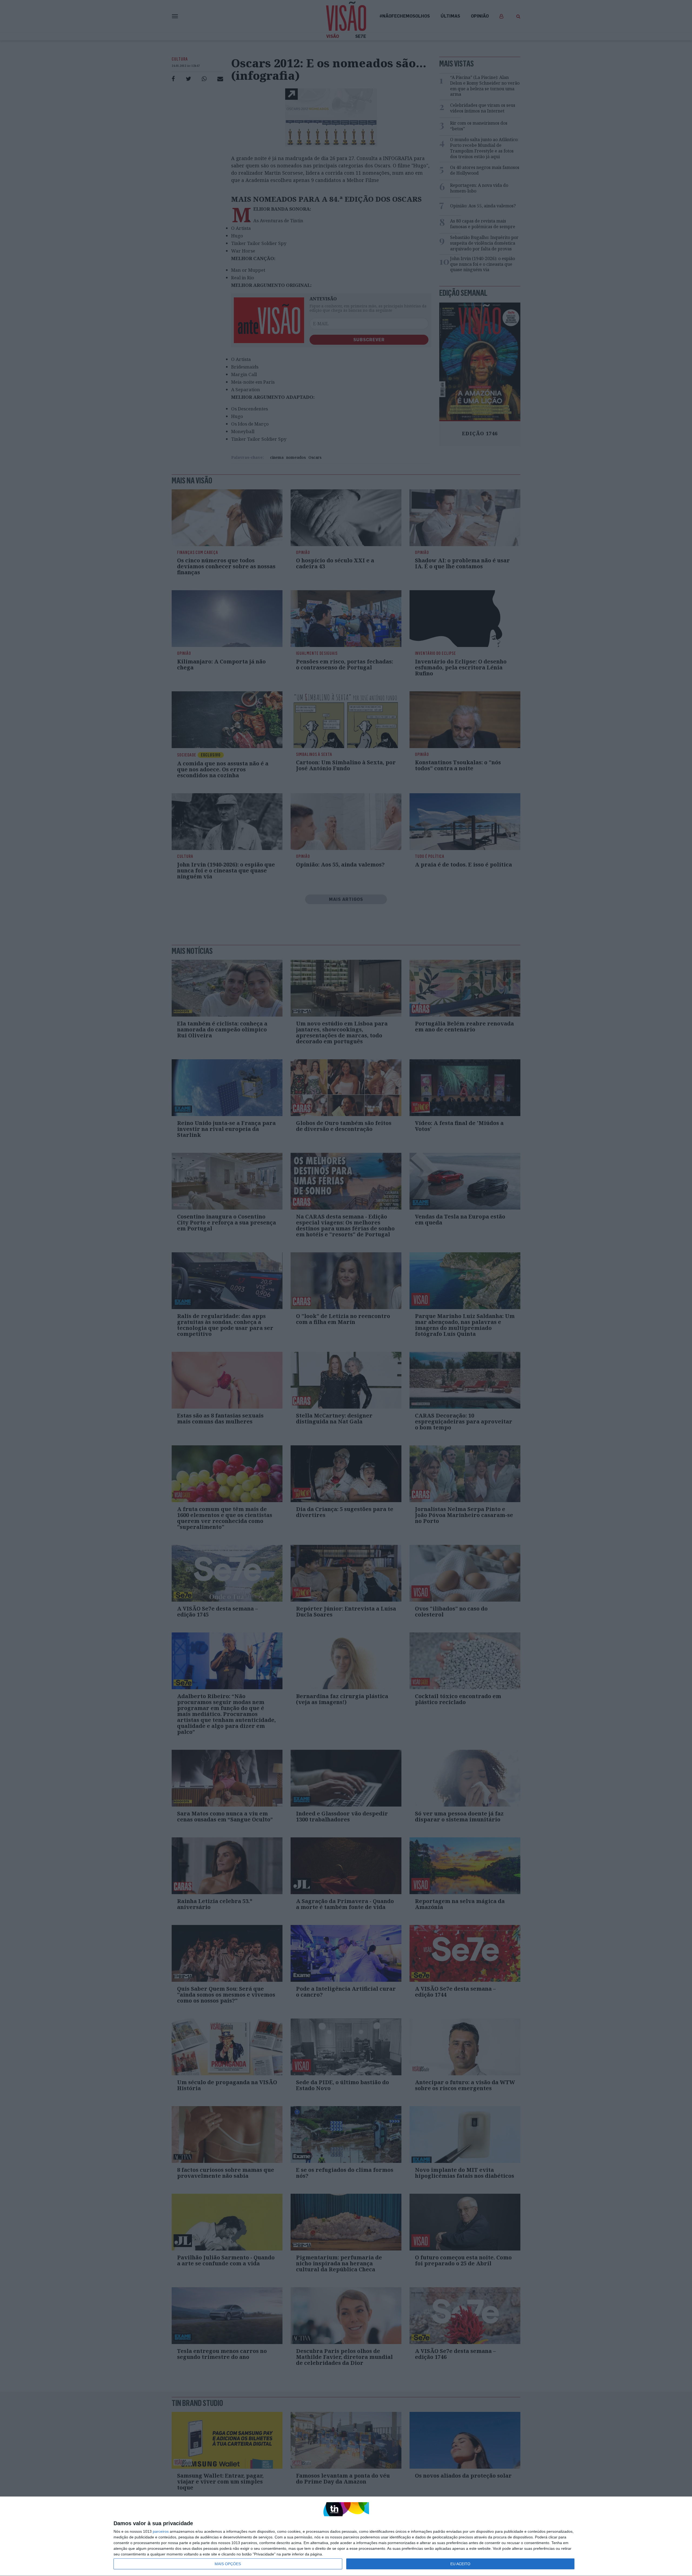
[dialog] (346, 2536)
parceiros (161, 2531)
